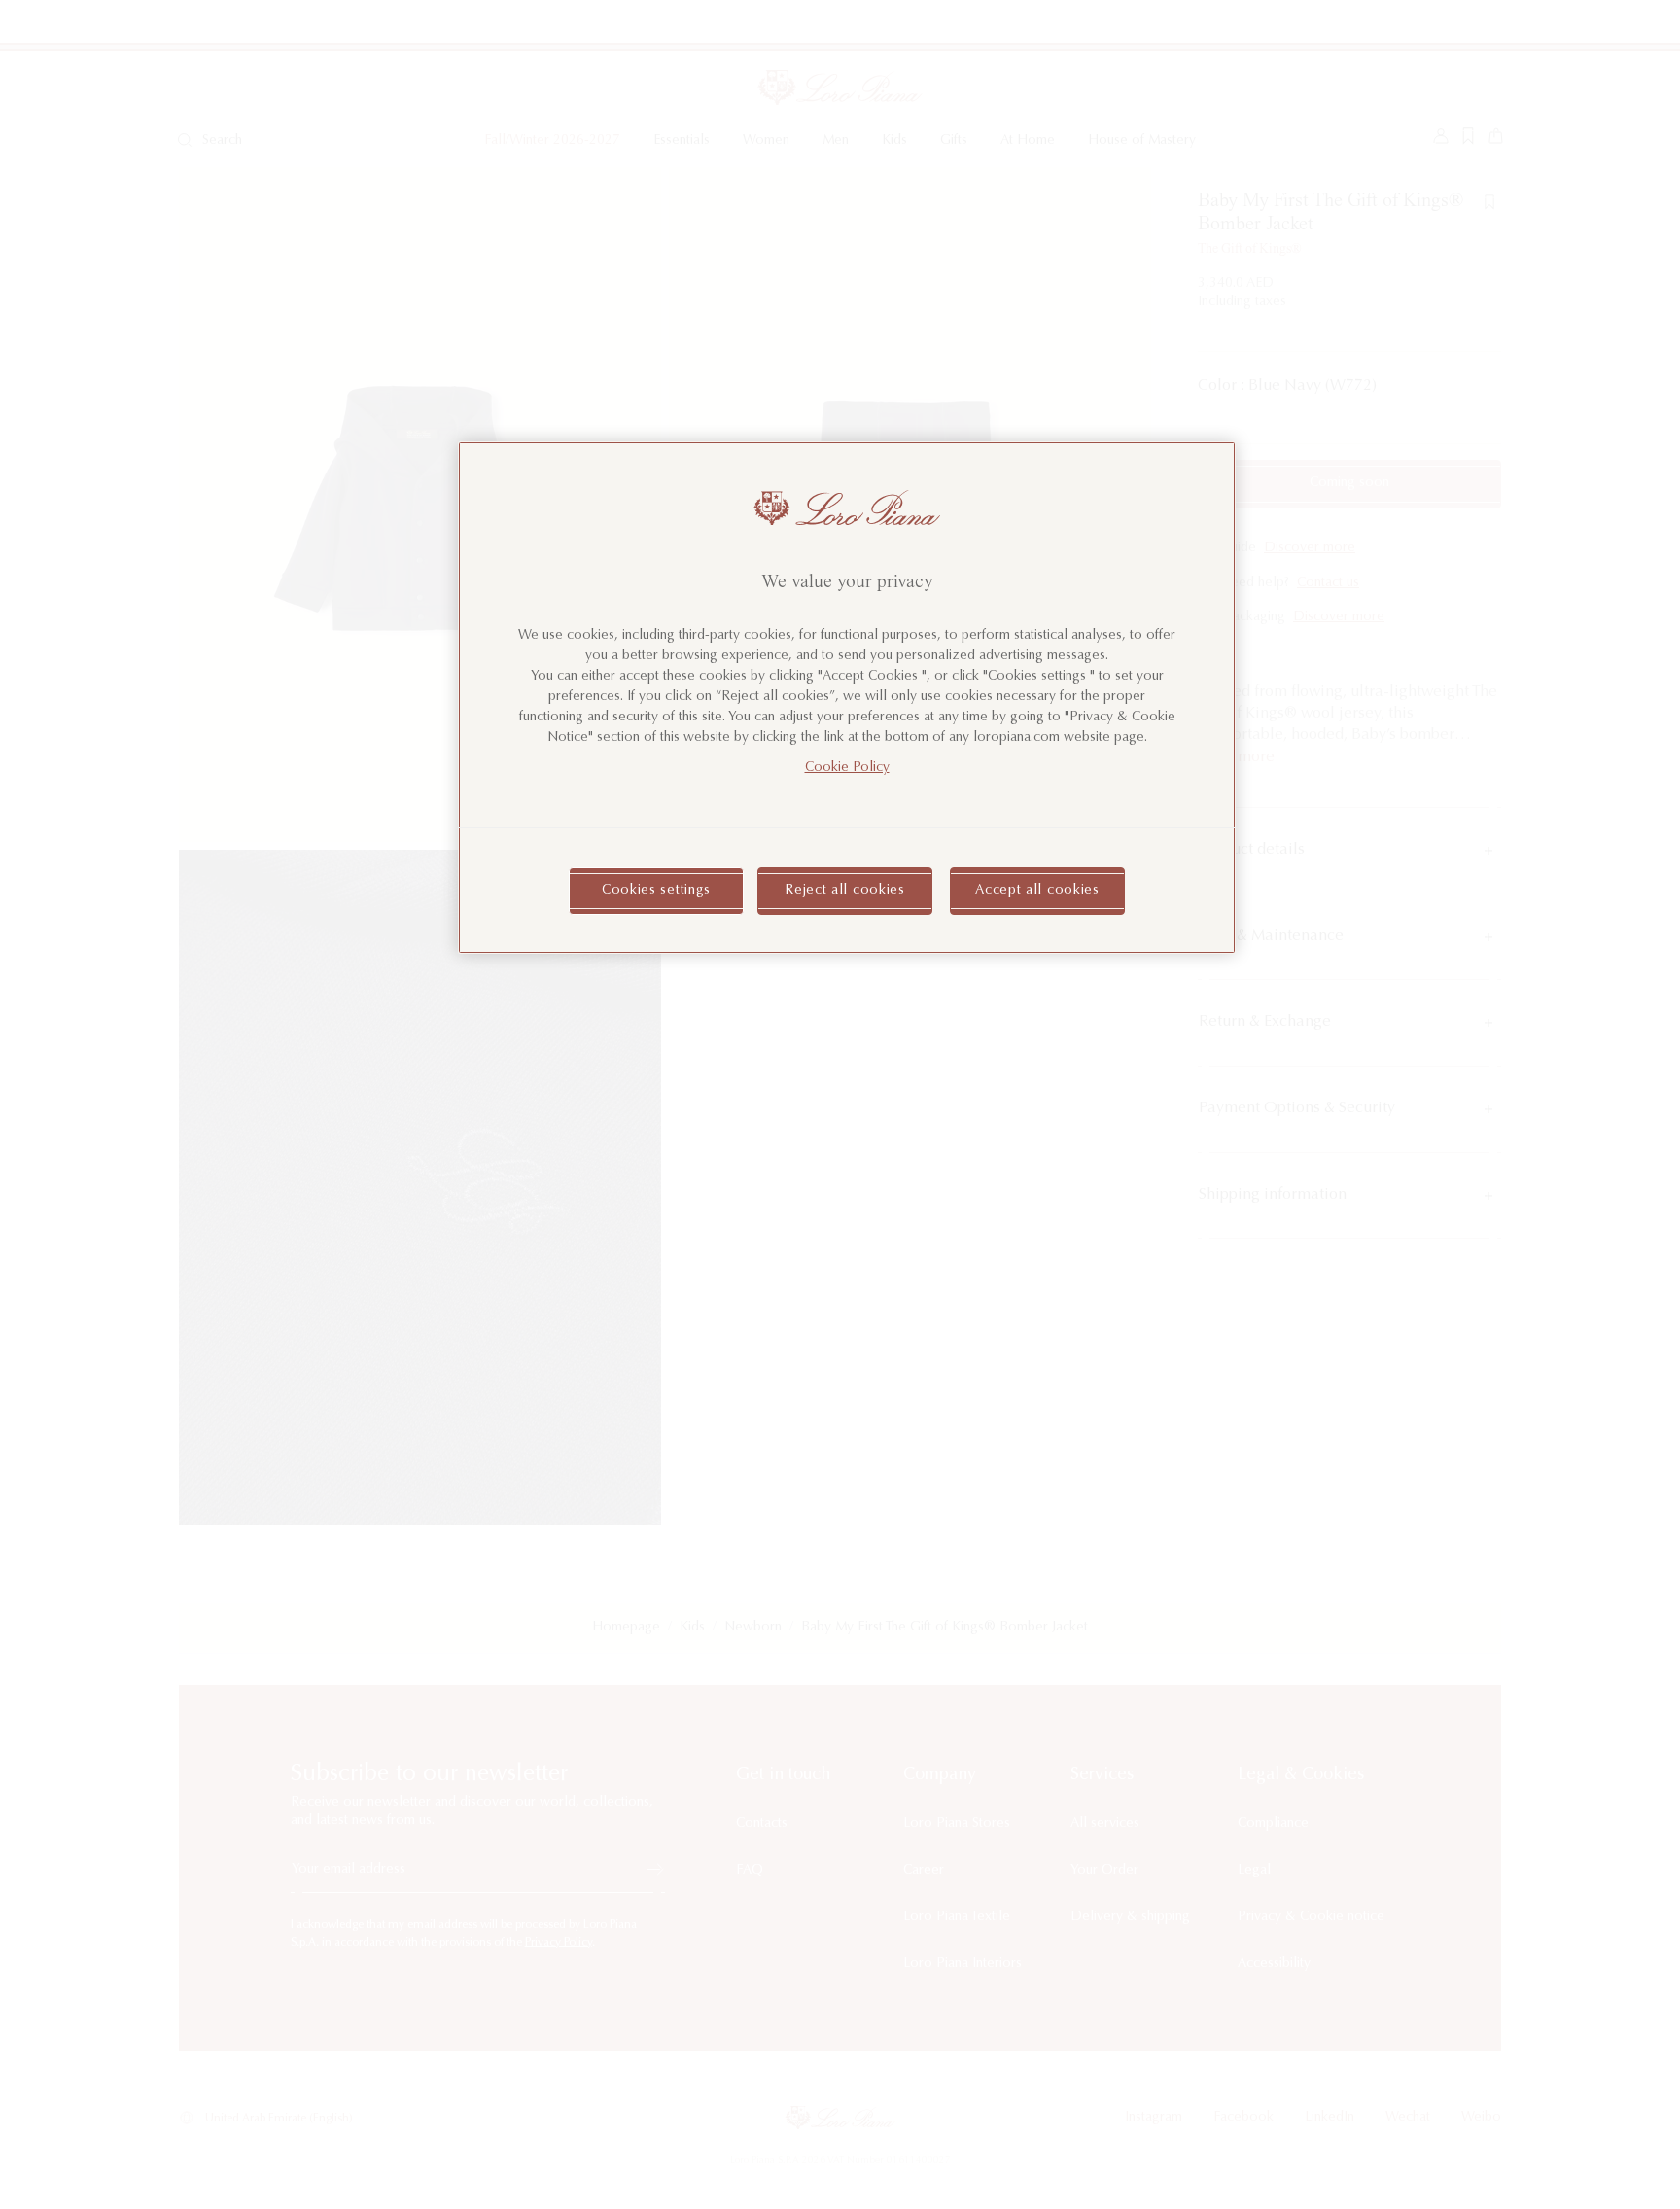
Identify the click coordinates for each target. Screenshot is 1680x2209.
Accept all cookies (1037, 891)
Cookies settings (656, 891)
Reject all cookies (845, 891)
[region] (847, 698)
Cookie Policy (847, 768)
